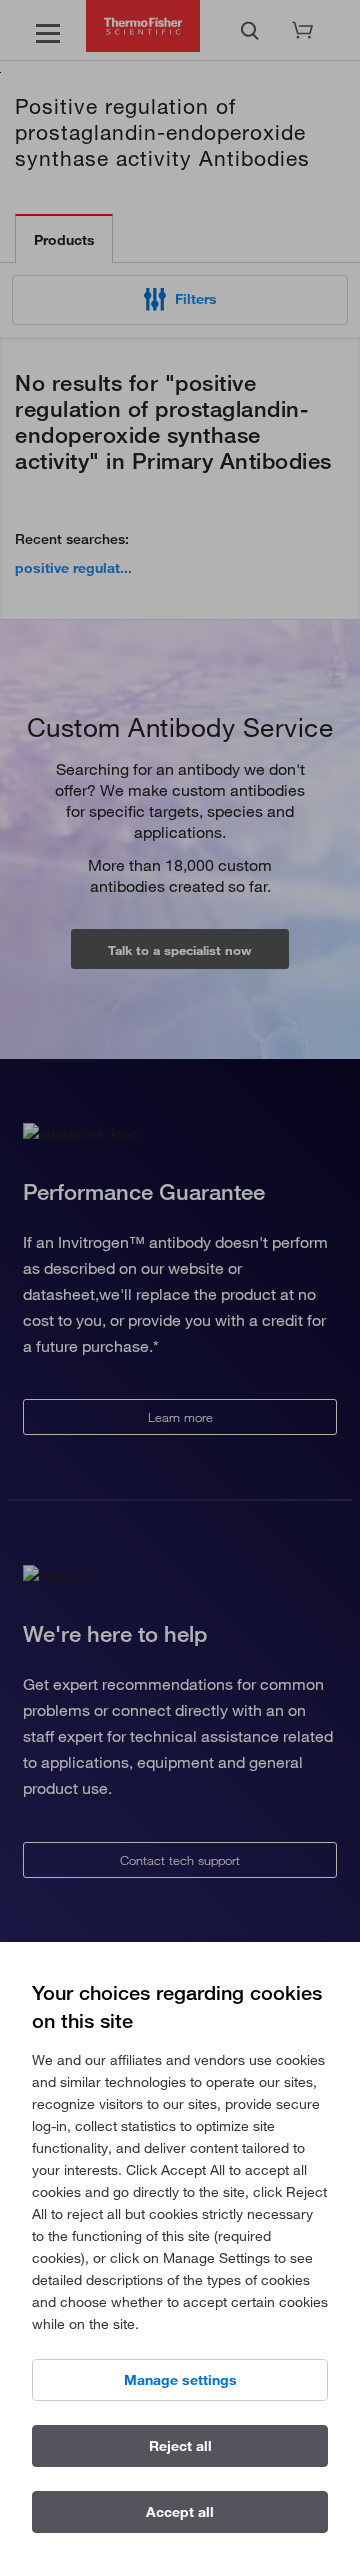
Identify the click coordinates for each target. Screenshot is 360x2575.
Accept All (180, 2512)
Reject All (180, 2446)
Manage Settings (180, 2380)
